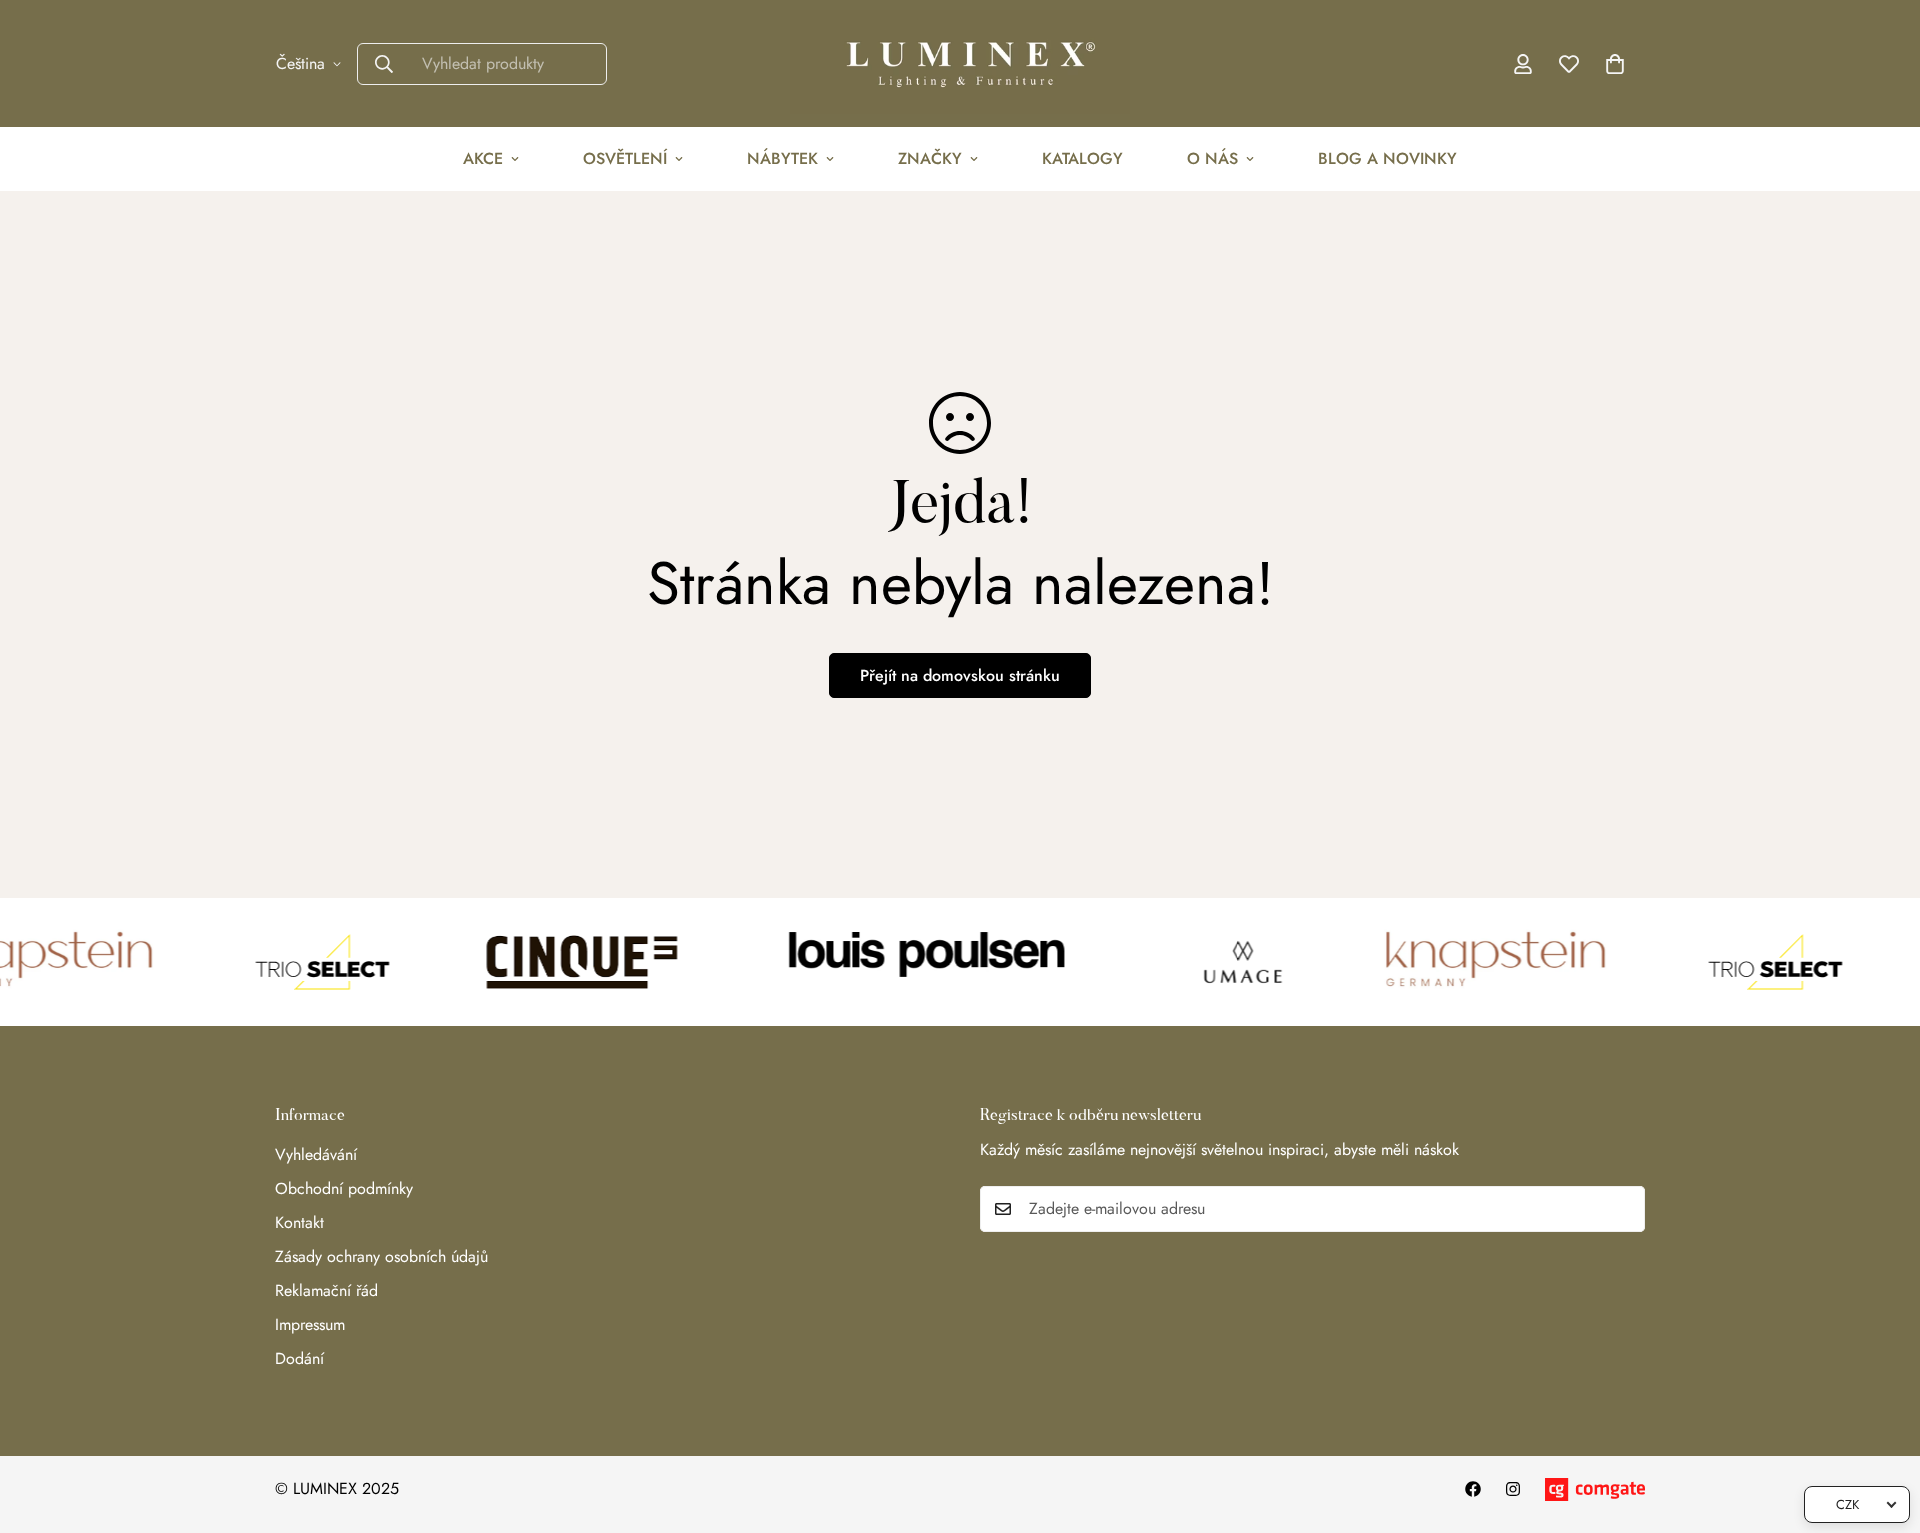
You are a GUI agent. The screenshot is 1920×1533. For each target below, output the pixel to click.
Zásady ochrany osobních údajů (381, 1256)
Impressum (310, 1324)
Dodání (299, 1358)
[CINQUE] (556, 962)
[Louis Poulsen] (911, 962)
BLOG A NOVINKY (1387, 158)
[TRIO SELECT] (295, 962)
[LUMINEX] (960, 63)
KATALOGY (1082, 158)
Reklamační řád (326, 1290)
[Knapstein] (1473, 962)
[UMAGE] (1217, 962)
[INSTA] (1513, 1489)
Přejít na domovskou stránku (960, 675)
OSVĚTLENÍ (625, 158)
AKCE (483, 158)
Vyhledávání (316, 1154)
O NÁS (1212, 158)
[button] (1615, 64)
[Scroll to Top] (1881, 1424)
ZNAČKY (930, 158)
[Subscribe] (1623, 1209)
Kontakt (299, 1222)
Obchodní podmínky (344, 1188)
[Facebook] (1473, 1489)
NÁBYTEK (782, 158)
